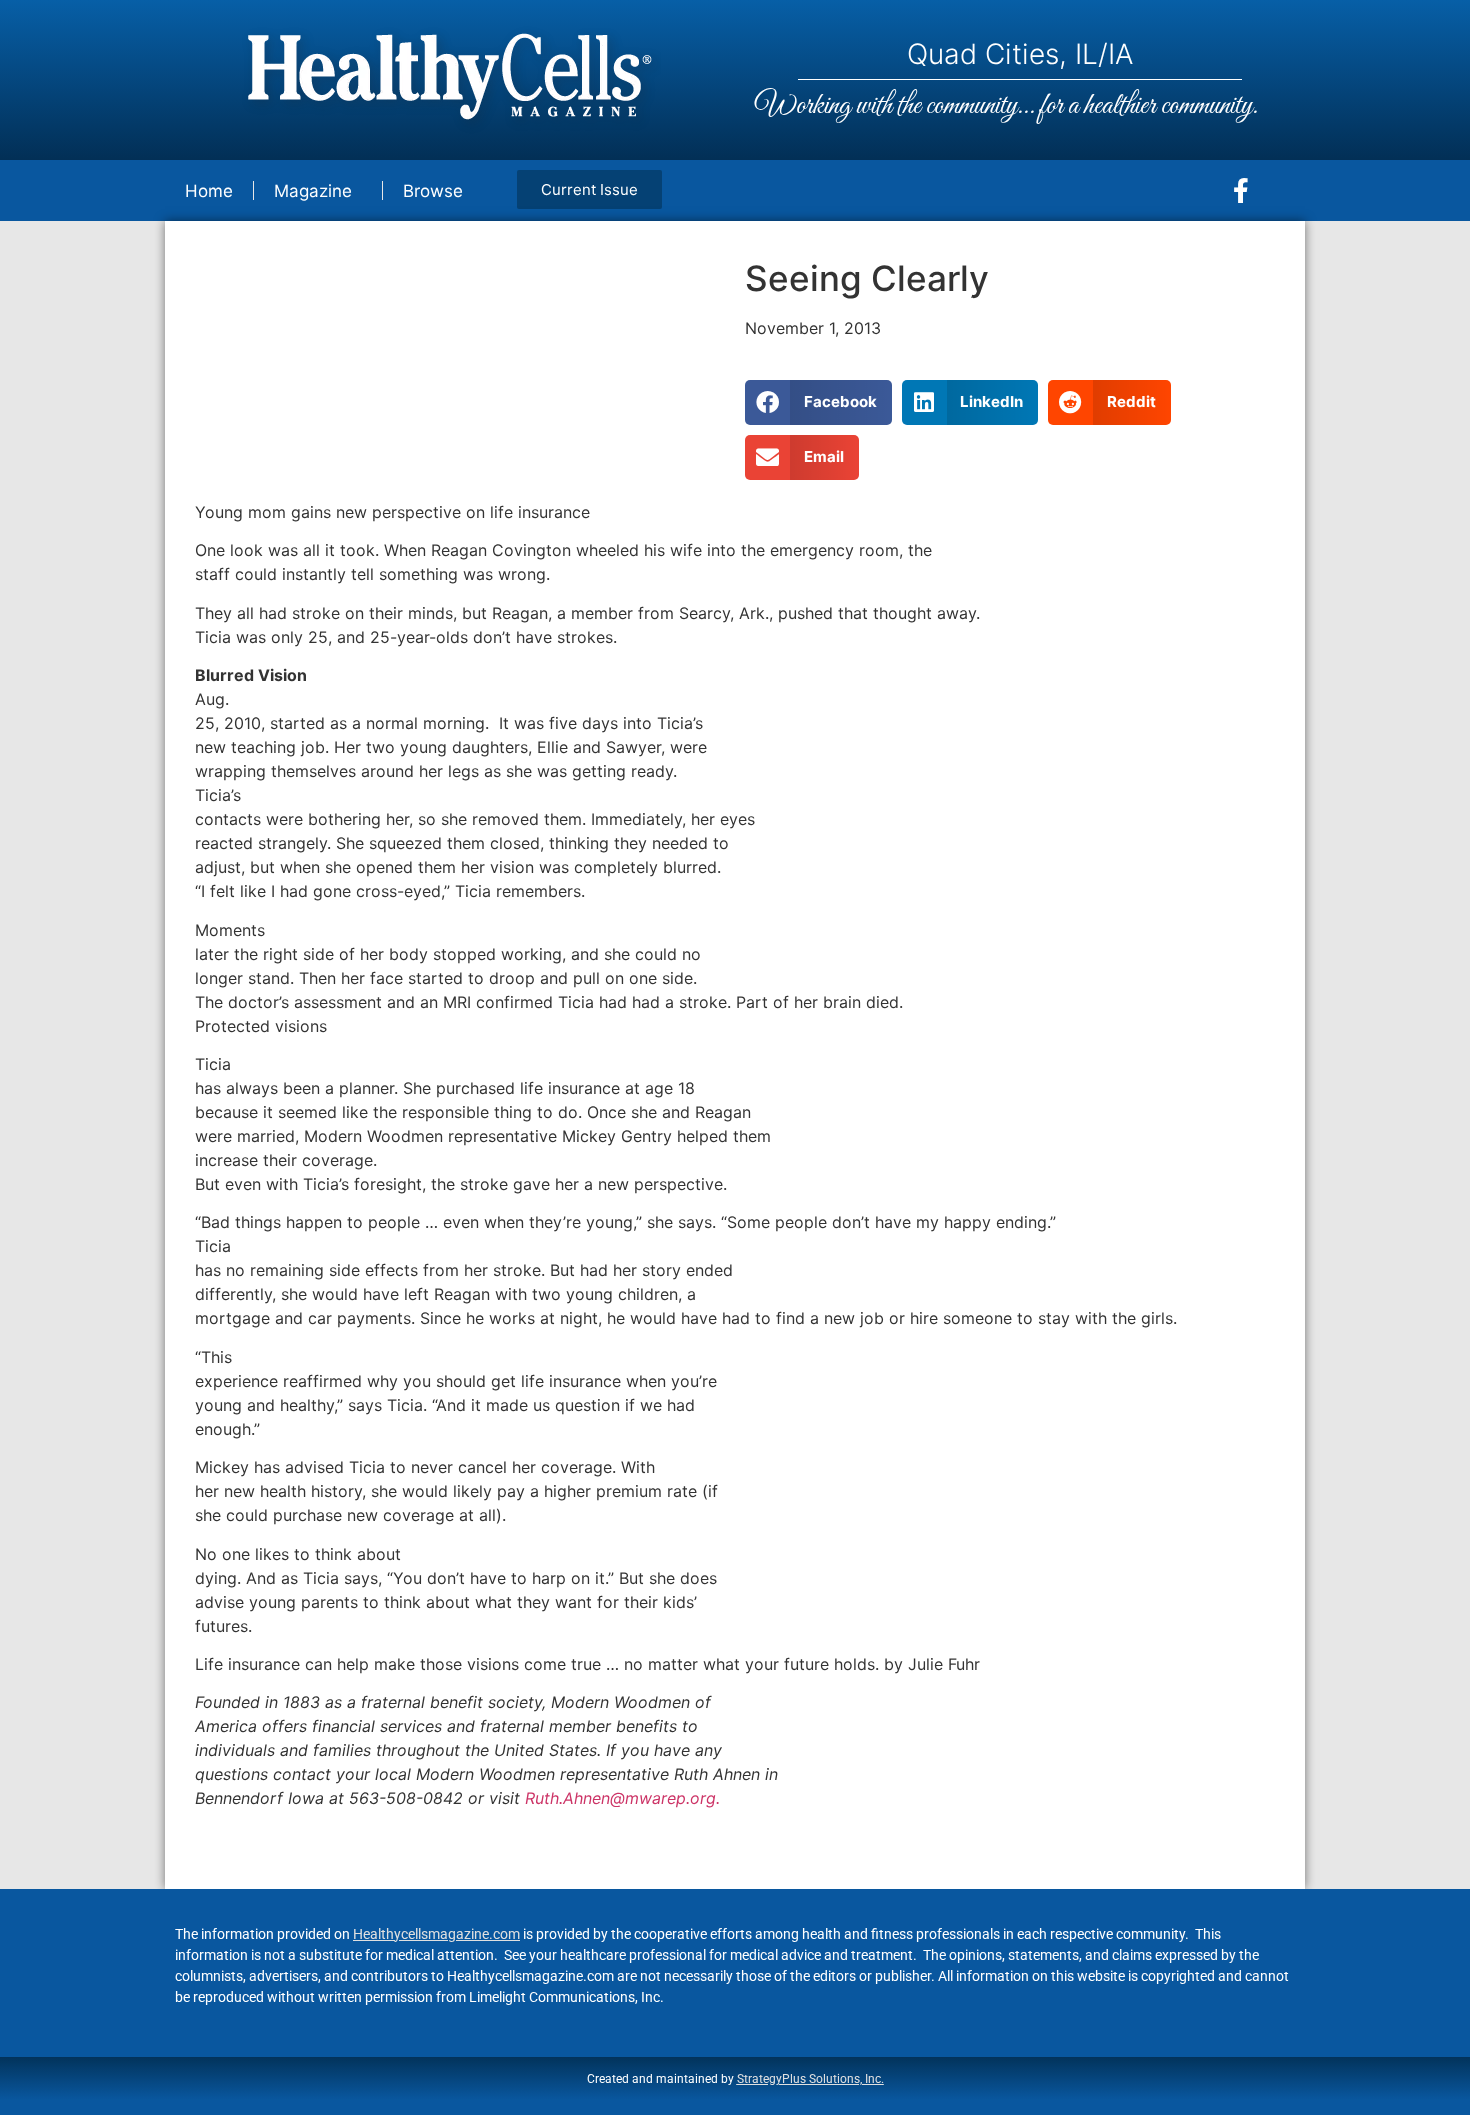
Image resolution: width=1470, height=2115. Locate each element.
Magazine (313, 191)
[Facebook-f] (1241, 191)
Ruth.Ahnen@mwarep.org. (622, 1798)
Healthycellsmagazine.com (436, 1934)
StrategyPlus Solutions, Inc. (810, 2079)
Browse (433, 191)
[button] (818, 402)
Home (209, 191)
